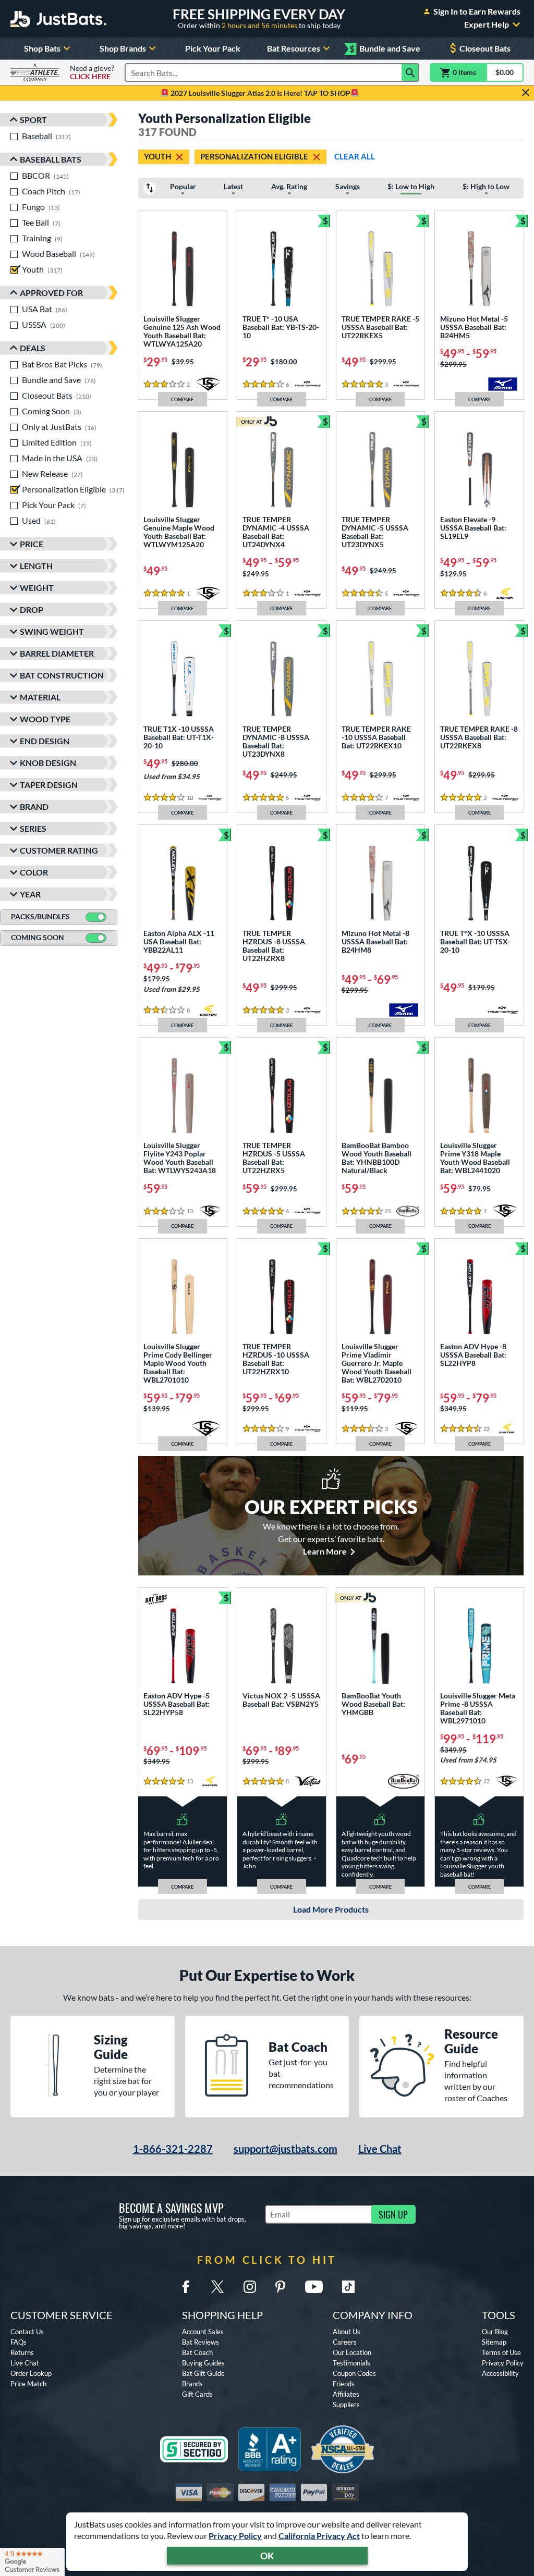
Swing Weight (52, 631)
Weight (37, 588)
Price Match (28, 2384)
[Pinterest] (280, 2287)
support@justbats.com (286, 2149)
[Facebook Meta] (186, 2287)
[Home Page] (58, 19)
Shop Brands (123, 48)
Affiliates (346, 2394)
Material (40, 697)
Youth (157, 156)
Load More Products (331, 1909)
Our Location (352, 2352)
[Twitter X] (217, 2287)
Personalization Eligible (254, 156)
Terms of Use (501, 2352)
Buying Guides (203, 2363)
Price (32, 544)
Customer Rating (59, 850)
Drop (32, 609)
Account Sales (203, 2332)
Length (36, 566)
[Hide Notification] (526, 93)
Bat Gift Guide (203, 2373)
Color (34, 872)
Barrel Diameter (57, 653)
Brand (34, 806)
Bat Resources (294, 48)
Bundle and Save (385, 49)
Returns (22, 2352)
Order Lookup (31, 2373)
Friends (344, 2384)
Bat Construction (62, 675)
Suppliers (346, 2405)
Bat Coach (197, 2352)
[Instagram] (250, 2287)
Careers (345, 2342)
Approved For (51, 293)
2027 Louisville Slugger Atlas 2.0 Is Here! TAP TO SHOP (260, 93)
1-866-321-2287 (173, 2149)
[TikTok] (348, 2287)
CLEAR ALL (355, 156)
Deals (33, 348)
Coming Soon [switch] (38, 937)
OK (267, 2556)
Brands (192, 2384)
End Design (45, 741)
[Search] (410, 72)
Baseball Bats (51, 159)
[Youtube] (314, 2287)
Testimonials (351, 2363)
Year (30, 894)
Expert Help (487, 24)
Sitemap (494, 2342)
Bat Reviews (201, 2342)
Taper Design (49, 785)
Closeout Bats (485, 48)
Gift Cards (197, 2394)
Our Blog (495, 2332)
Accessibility (500, 2373)
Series (33, 828)
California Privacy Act (319, 2536)
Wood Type (45, 719)
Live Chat (380, 2149)
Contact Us (27, 2332)
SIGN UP (393, 2214)
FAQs (19, 2342)
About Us (347, 2332)
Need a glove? (92, 72)
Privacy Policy (235, 2536)
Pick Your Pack (213, 48)
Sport (33, 120)
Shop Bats (42, 48)
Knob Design (48, 763)
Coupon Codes (354, 2373)
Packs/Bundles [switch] (40, 916)
